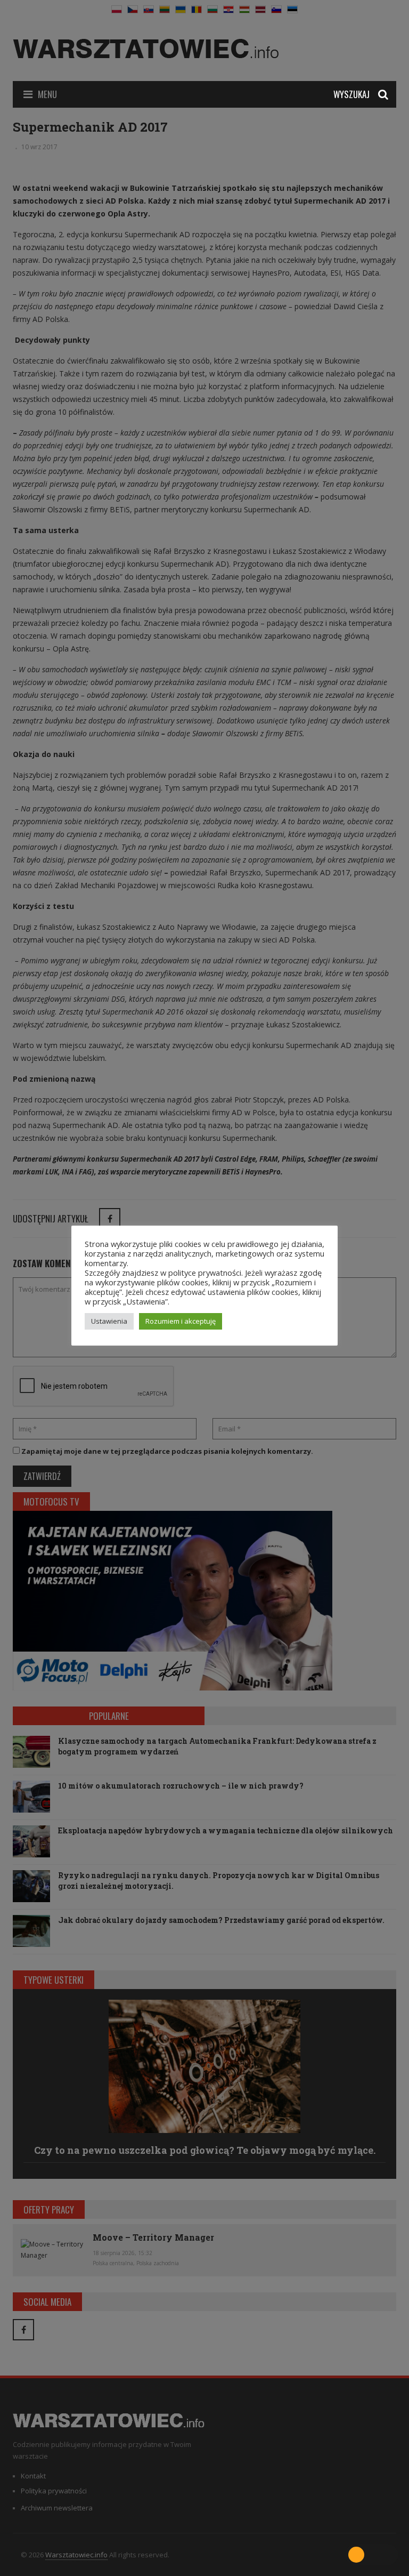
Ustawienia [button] (109, 1321)
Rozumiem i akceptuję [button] (181, 1321)
